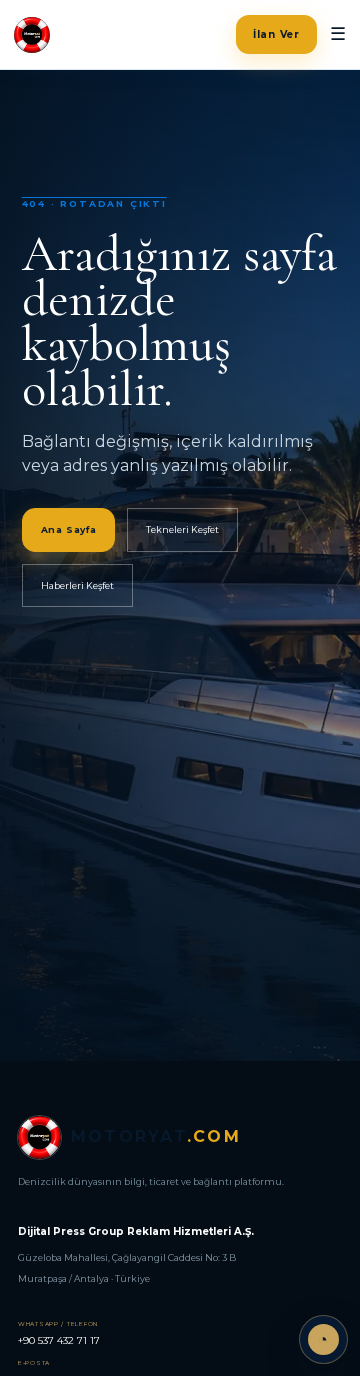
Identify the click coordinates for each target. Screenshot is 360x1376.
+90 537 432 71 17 (59, 1333)
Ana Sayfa (69, 529)
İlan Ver (276, 34)
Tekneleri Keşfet (182, 529)
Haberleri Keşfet (77, 585)
